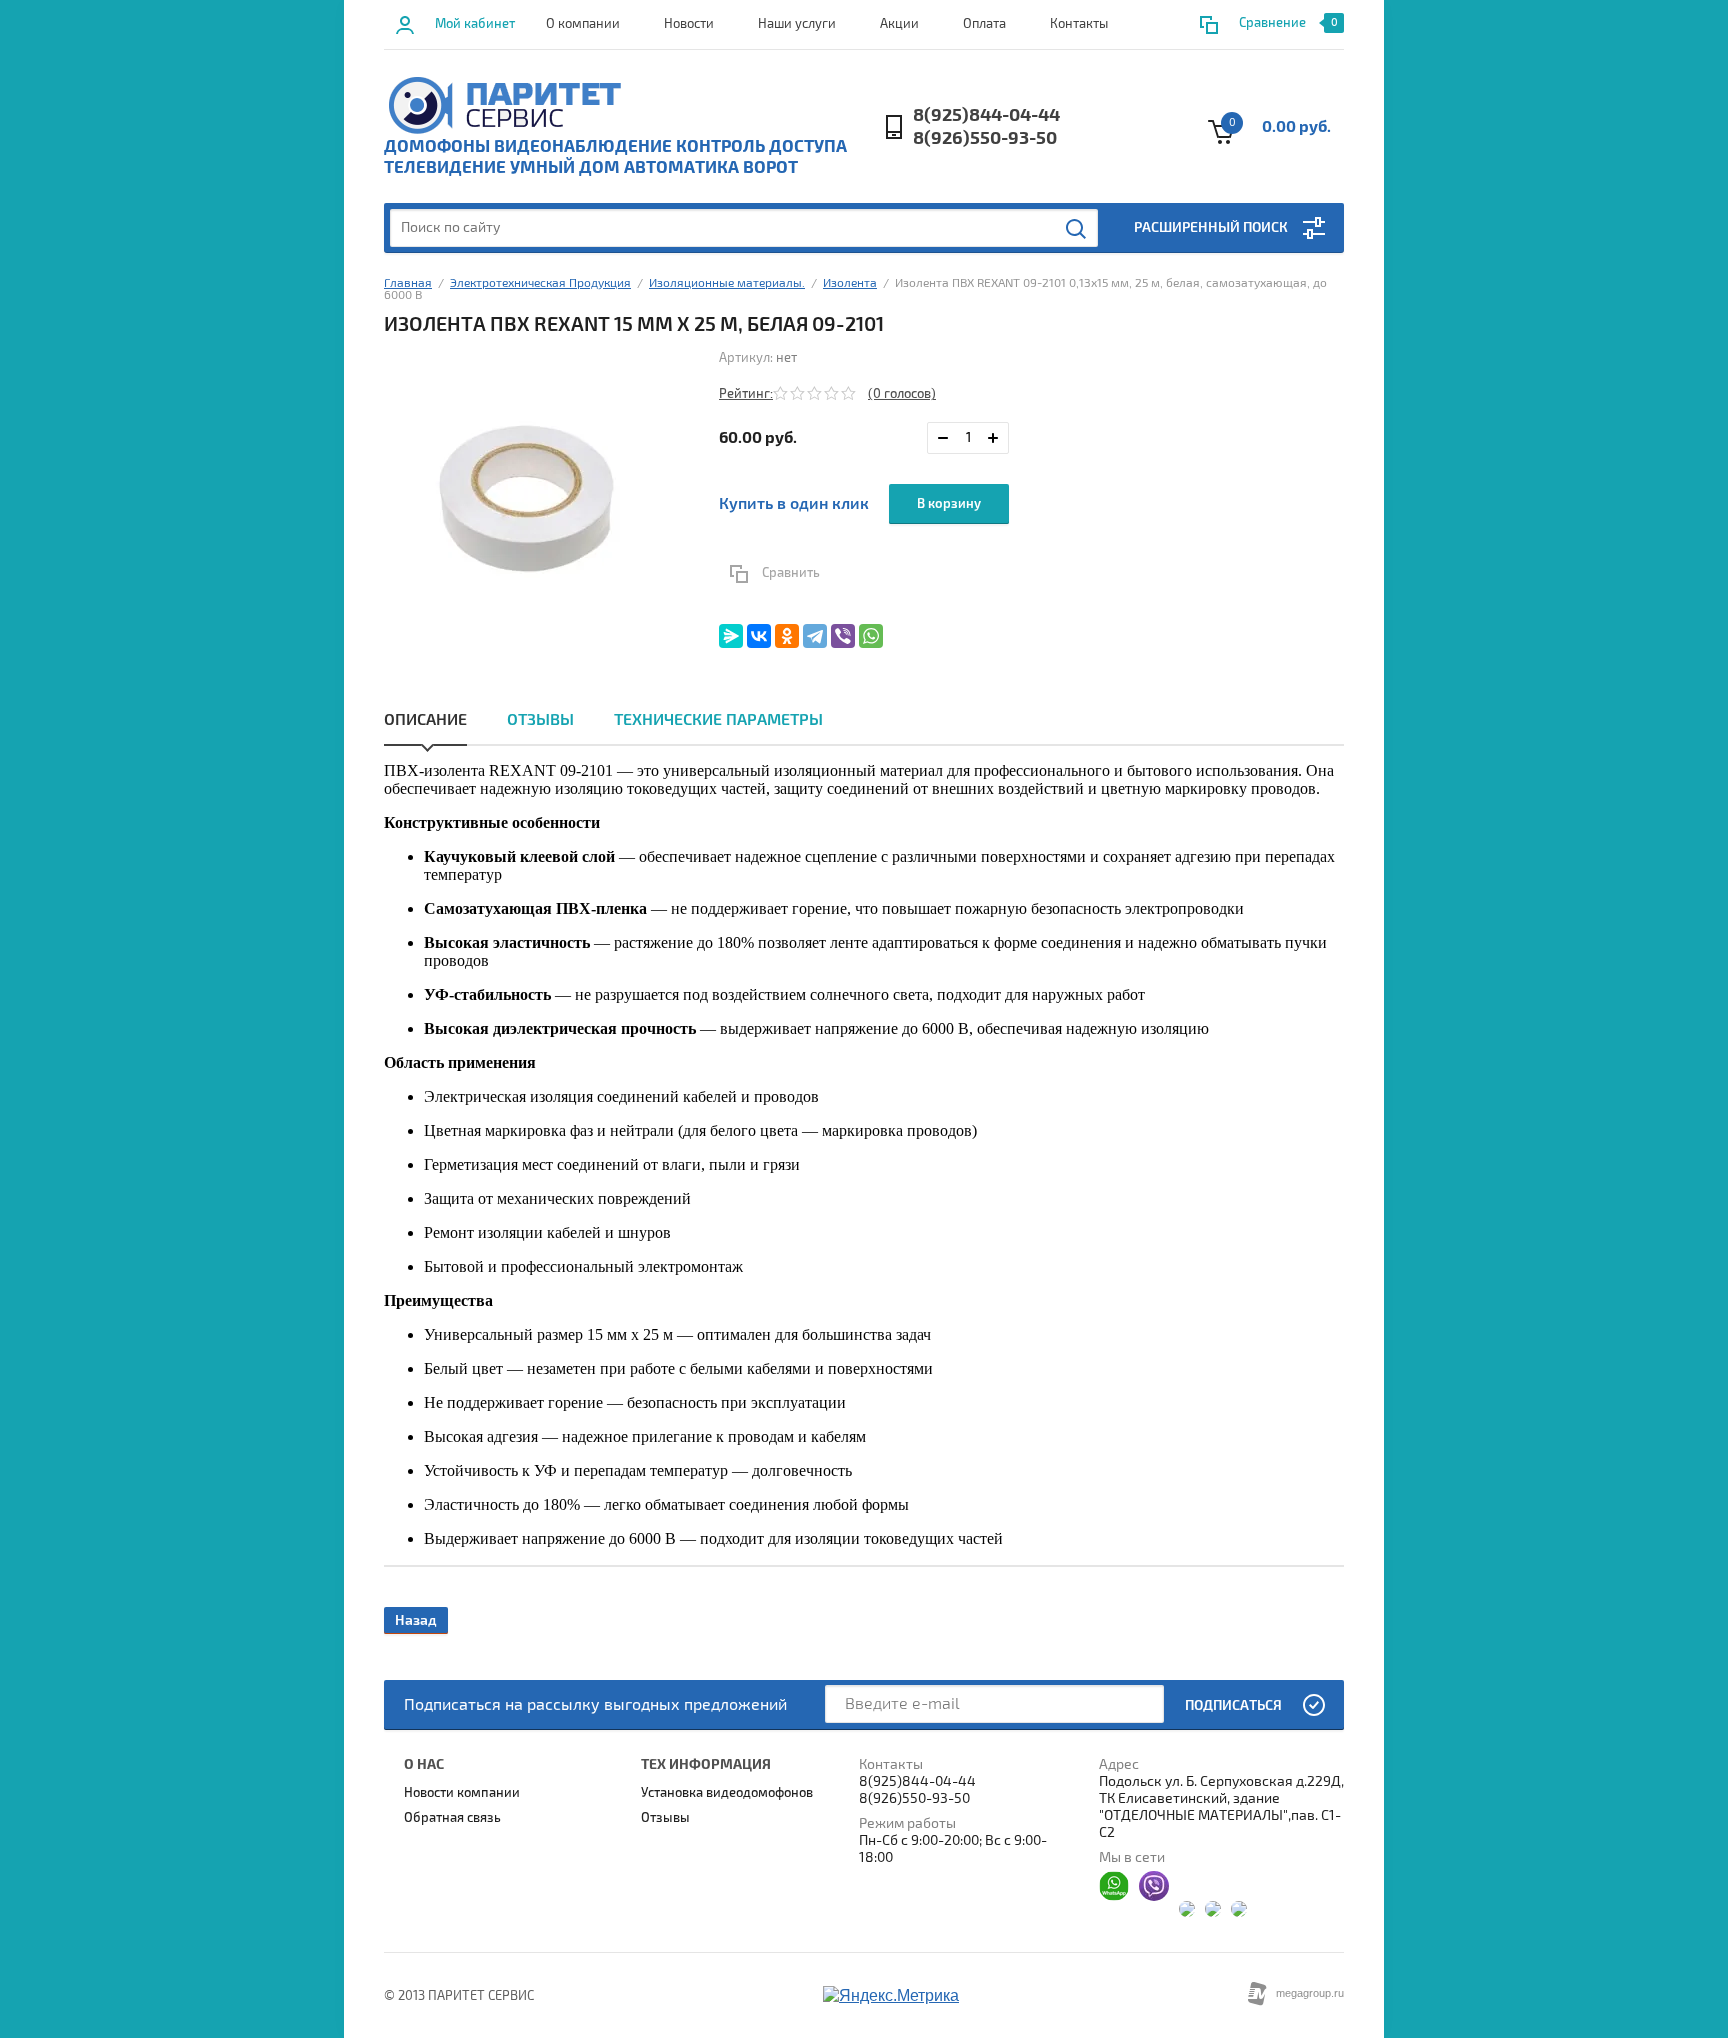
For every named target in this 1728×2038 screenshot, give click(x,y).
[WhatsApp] (871, 636)
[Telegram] (815, 636)
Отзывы (540, 720)
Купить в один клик (794, 504)
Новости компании (462, 1793)
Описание (425, 720)
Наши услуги (797, 24)
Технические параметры (718, 720)
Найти (1077, 229)
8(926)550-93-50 (985, 138)
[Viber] (843, 636)
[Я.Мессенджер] (731, 636)
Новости (689, 24)
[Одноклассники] (787, 636)
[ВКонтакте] (759, 636)
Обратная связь (452, 1818)
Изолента (850, 283)
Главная (408, 283)
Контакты (1079, 24)
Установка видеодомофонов (727, 1793)
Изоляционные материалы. (727, 283)
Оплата (984, 24)
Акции (899, 24)
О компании (583, 24)
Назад (416, 1620)
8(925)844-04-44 (986, 115)
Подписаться (1233, 1705)
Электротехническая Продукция (540, 283)
